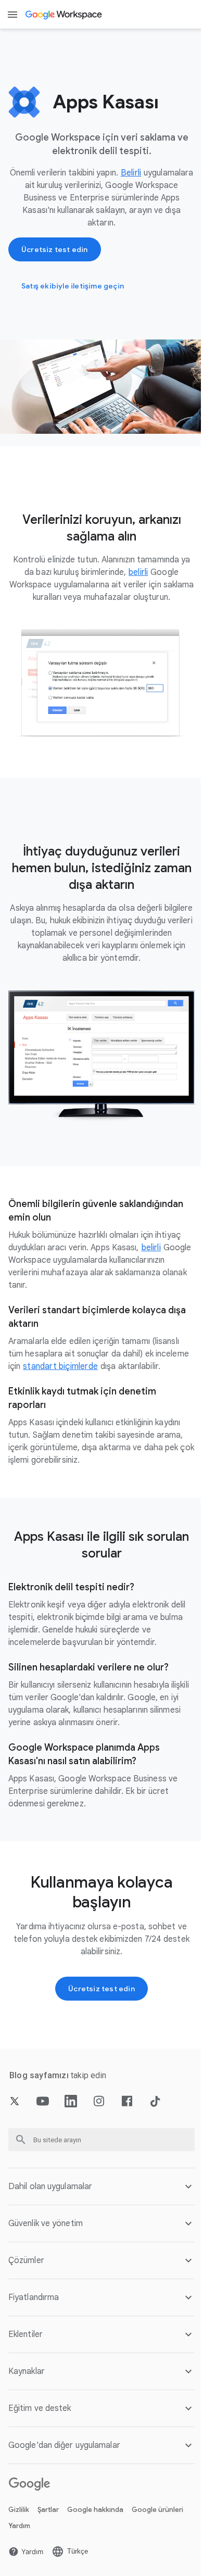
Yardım (19, 2524)
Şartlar (48, 2508)
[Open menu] (12, 15)
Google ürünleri (157, 2508)
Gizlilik (19, 2508)
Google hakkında (95, 2508)
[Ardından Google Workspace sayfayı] (64, 15)
